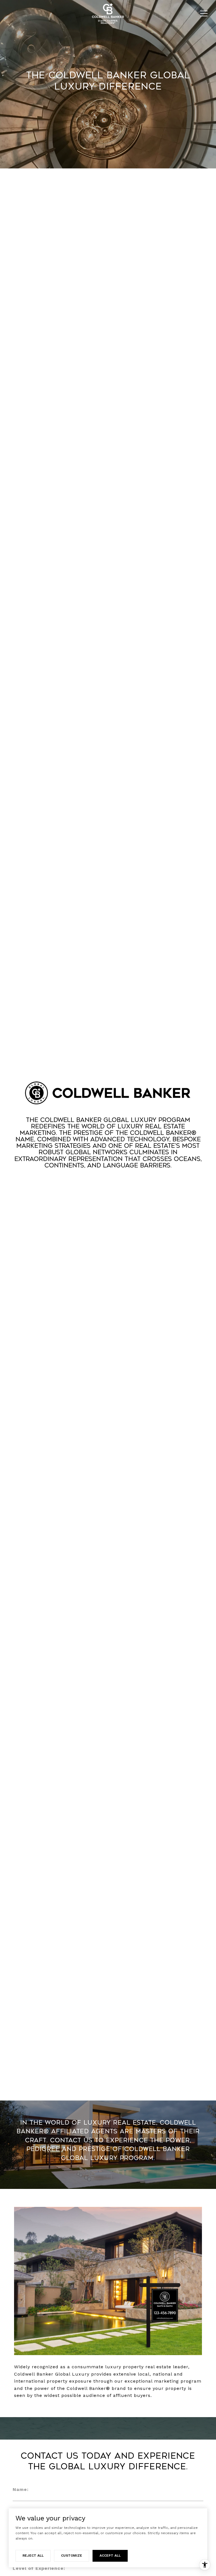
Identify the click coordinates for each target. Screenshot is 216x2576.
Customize (72, 2556)
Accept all (110, 2556)
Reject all (33, 2556)
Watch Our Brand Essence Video (108, 1186)
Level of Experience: (39, 2568)
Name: (21, 2489)
